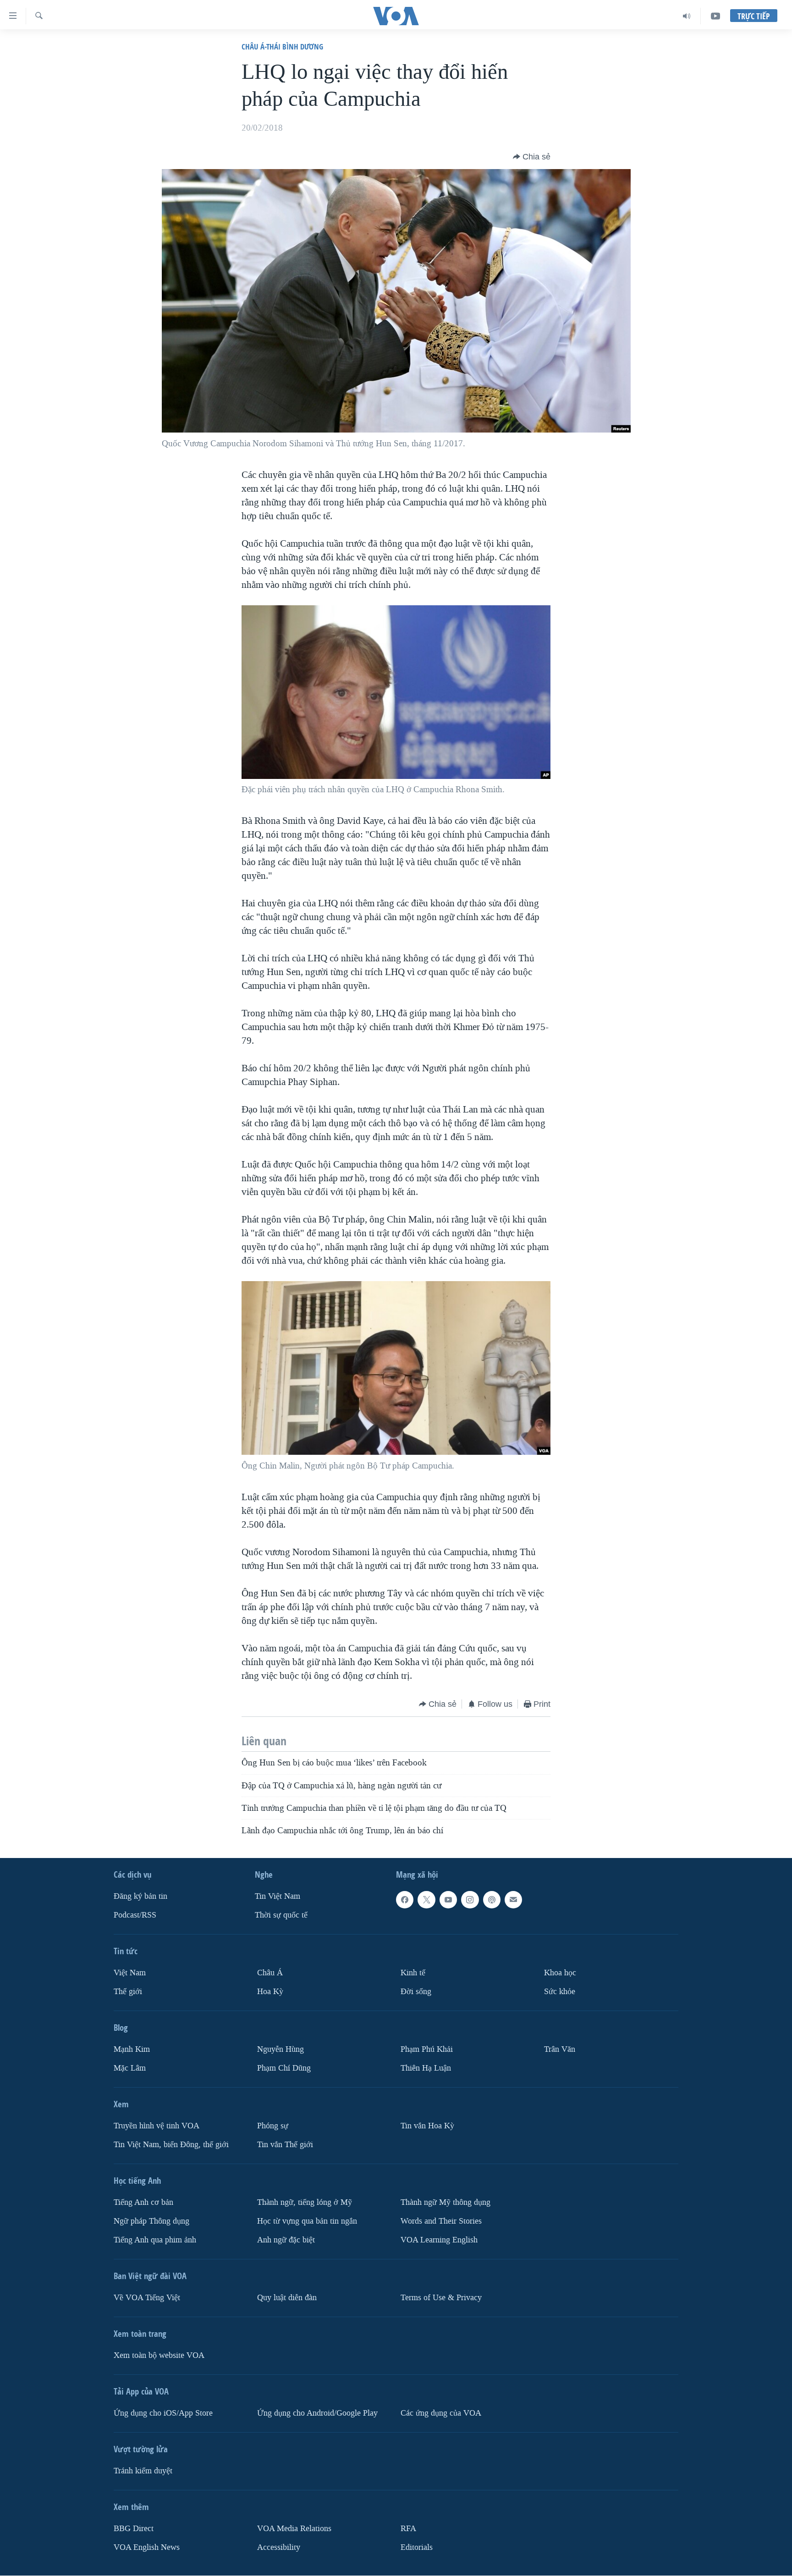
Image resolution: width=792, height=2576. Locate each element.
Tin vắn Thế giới (285, 2145)
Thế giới (128, 1992)
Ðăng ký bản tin (140, 1896)
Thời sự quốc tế (281, 1915)
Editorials (417, 2547)
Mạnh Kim (132, 2049)
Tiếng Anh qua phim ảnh (155, 2240)
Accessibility (279, 2547)
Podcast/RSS (135, 1915)
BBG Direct (134, 2529)
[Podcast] (492, 1900)
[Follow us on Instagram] (470, 1900)
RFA (408, 2529)
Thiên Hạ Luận (426, 2068)
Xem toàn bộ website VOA (159, 2355)
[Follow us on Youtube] (448, 1900)
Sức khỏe (560, 1992)
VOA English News (147, 2547)
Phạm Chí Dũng (284, 2068)
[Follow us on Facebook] (405, 1900)
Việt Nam (130, 1973)
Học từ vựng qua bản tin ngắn (307, 2221)
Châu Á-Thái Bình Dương (282, 47)
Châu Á (270, 1973)
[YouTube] (715, 16)
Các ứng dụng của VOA (441, 2413)
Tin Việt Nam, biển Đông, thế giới (171, 2145)
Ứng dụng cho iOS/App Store (163, 2413)
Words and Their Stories (441, 2221)
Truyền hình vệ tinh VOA (157, 2126)
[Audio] (687, 16)
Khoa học (560, 1973)
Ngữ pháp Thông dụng (151, 2221)
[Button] (532, 157)
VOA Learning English (439, 2240)
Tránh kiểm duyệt (143, 2471)
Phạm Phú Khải (427, 2049)
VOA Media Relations (294, 2529)
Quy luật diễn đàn (287, 2298)
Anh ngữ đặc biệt (286, 2240)
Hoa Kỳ (270, 1992)
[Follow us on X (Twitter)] (426, 1900)
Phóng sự (273, 2126)
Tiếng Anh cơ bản (143, 2202)
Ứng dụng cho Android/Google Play (317, 2413)
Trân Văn (560, 2049)
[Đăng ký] (513, 1900)
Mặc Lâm (130, 2068)
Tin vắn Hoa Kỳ (427, 2126)
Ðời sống (416, 1992)
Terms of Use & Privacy (441, 2298)
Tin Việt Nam (278, 1896)
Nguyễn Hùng (280, 2049)
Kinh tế (413, 1973)
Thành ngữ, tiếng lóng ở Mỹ (305, 2202)
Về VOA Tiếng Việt (147, 2298)
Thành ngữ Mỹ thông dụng (445, 2202)
